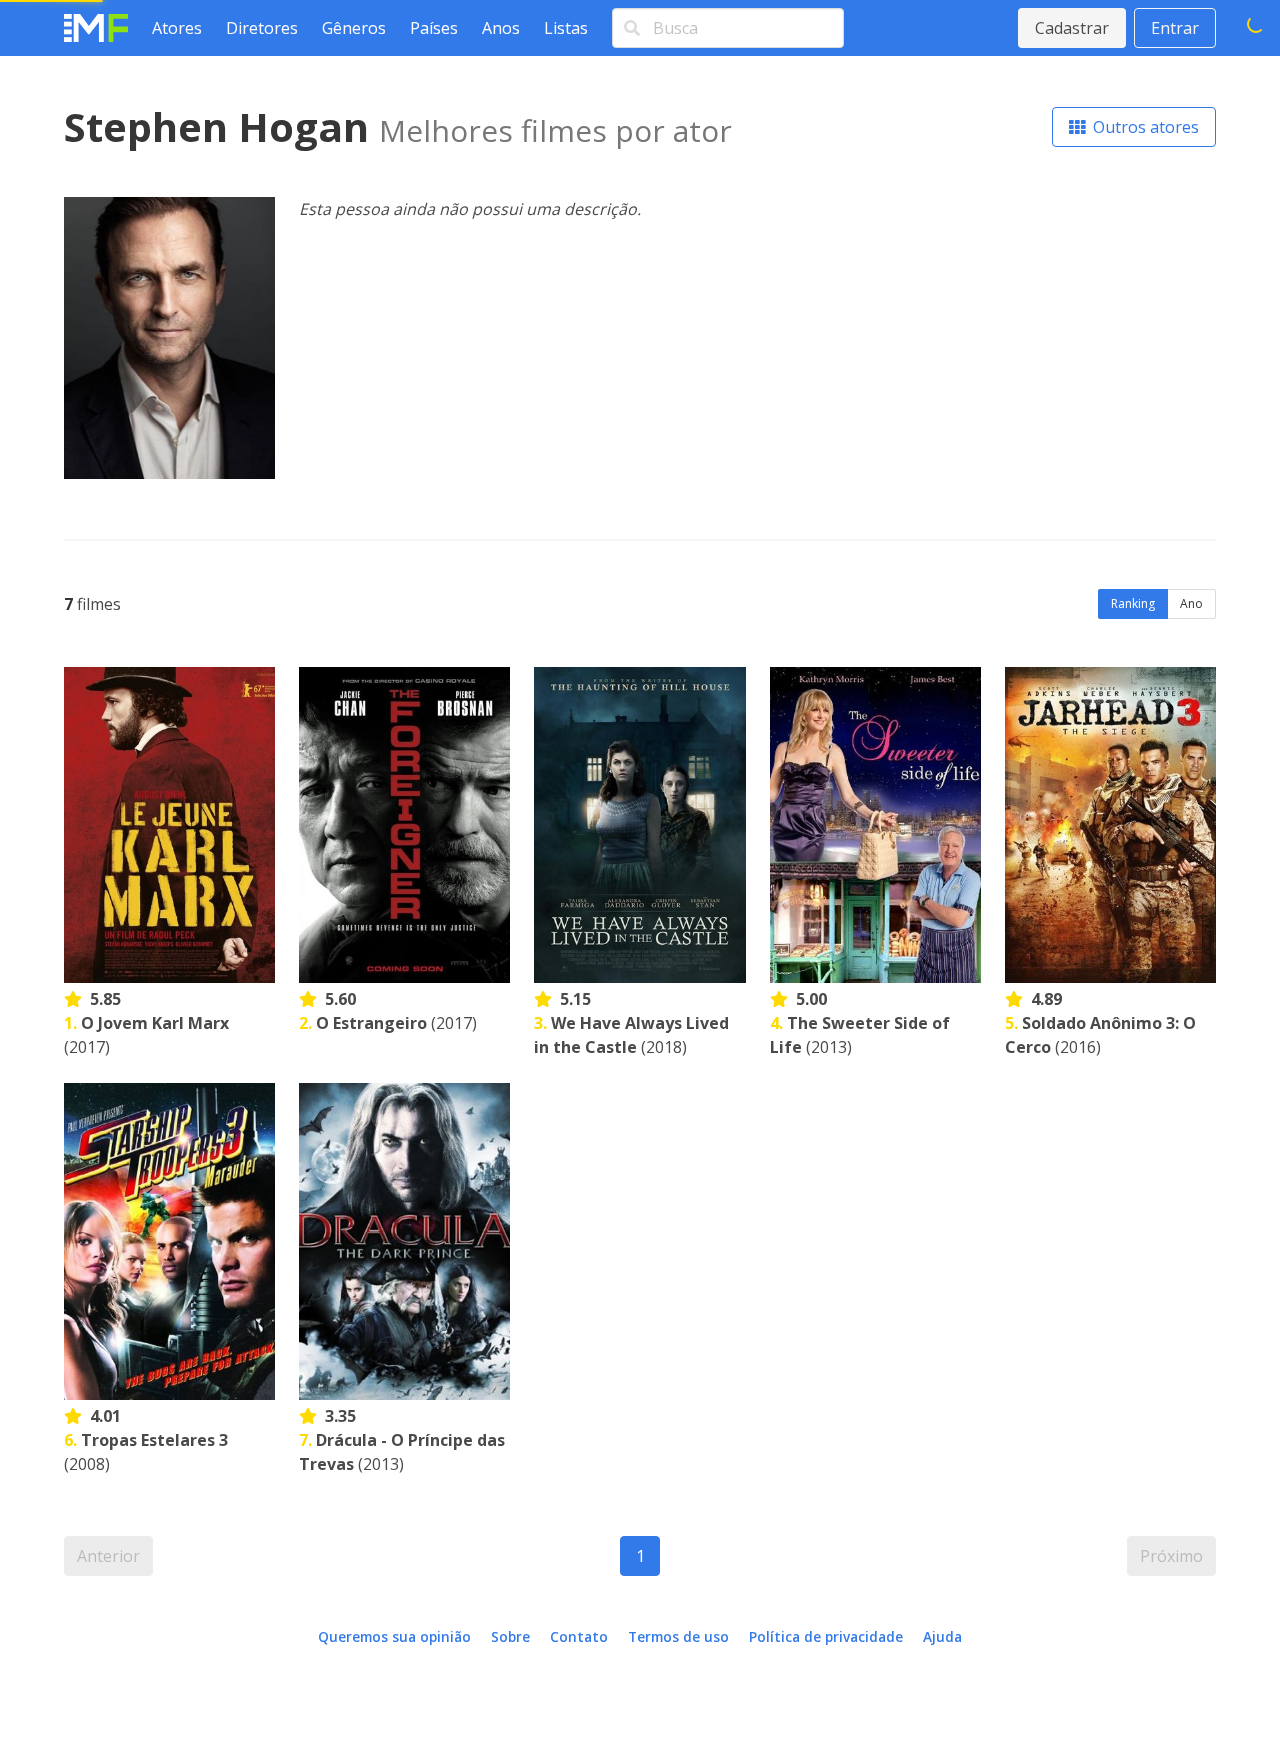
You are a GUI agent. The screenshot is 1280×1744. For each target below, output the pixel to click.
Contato (579, 1636)
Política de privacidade (826, 1636)
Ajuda (942, 1636)
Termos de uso (678, 1636)
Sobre (510, 1636)
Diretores (262, 28)
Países (434, 28)
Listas (566, 28)
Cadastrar (1072, 28)
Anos (501, 28)
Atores (177, 28)
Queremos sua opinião (394, 1636)
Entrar (1175, 28)
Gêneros (354, 28)
